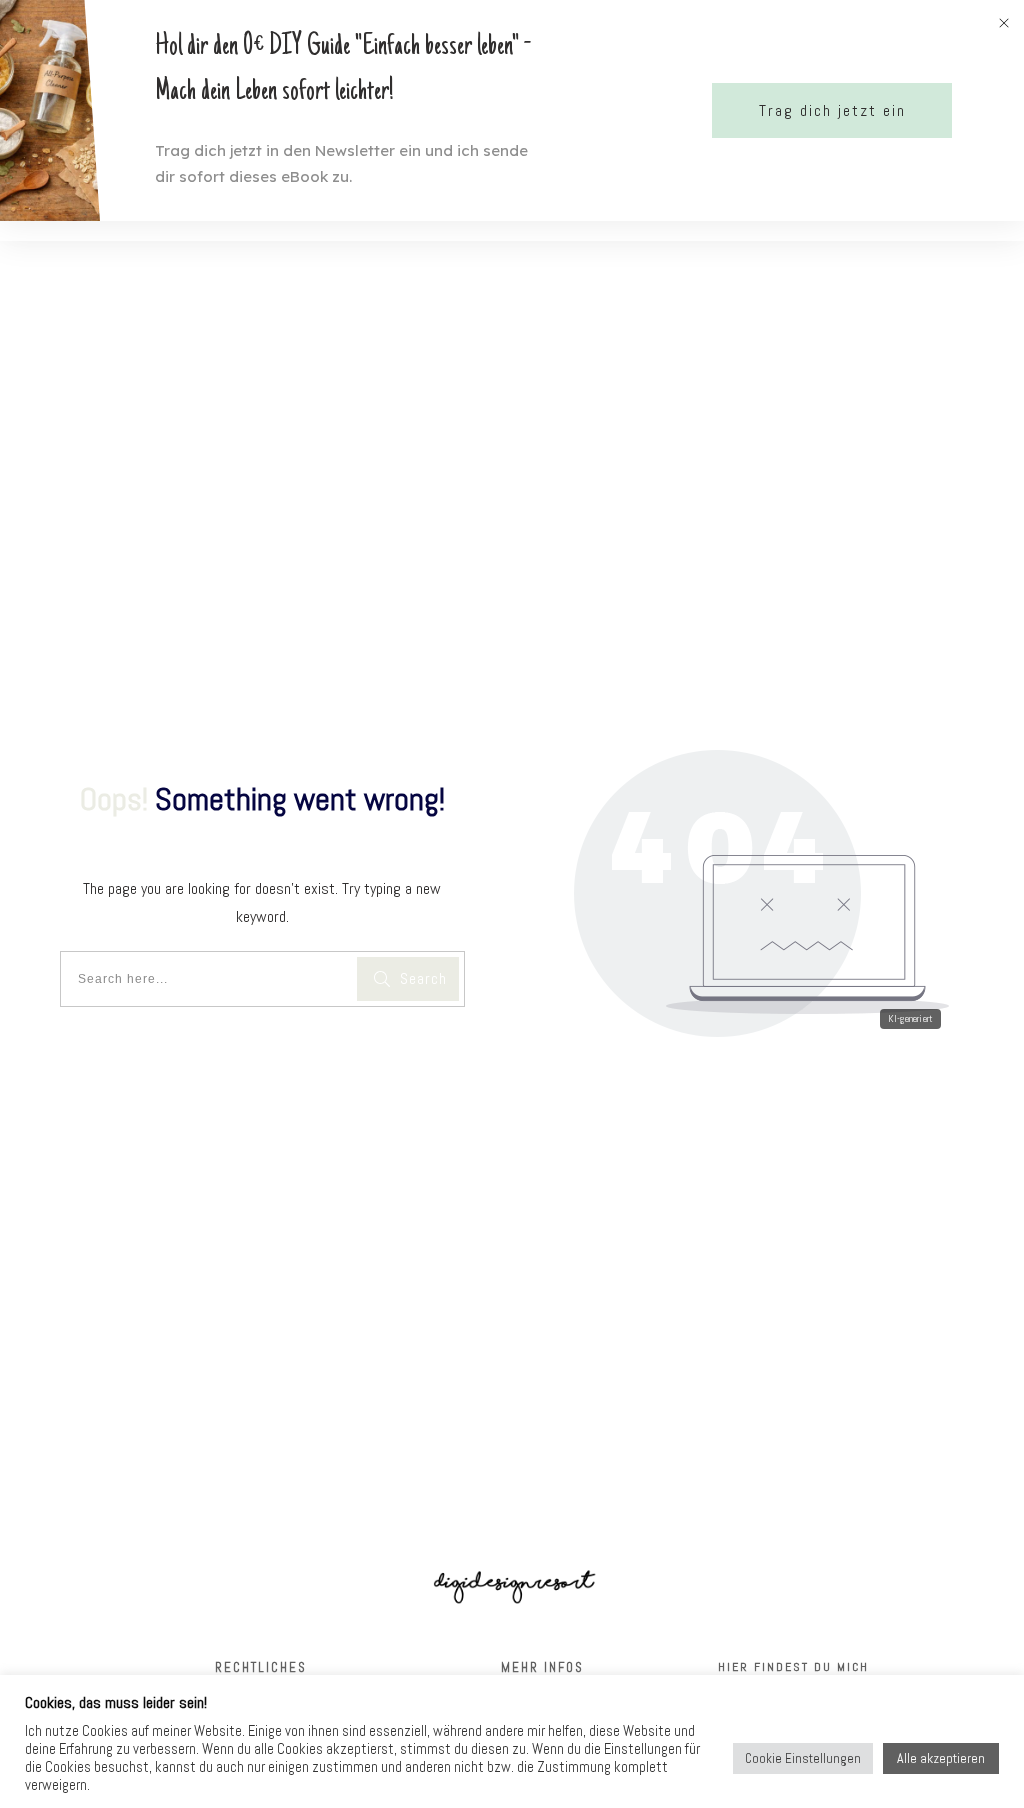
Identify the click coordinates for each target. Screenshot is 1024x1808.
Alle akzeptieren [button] (941, 1758)
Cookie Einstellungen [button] (803, 1758)
